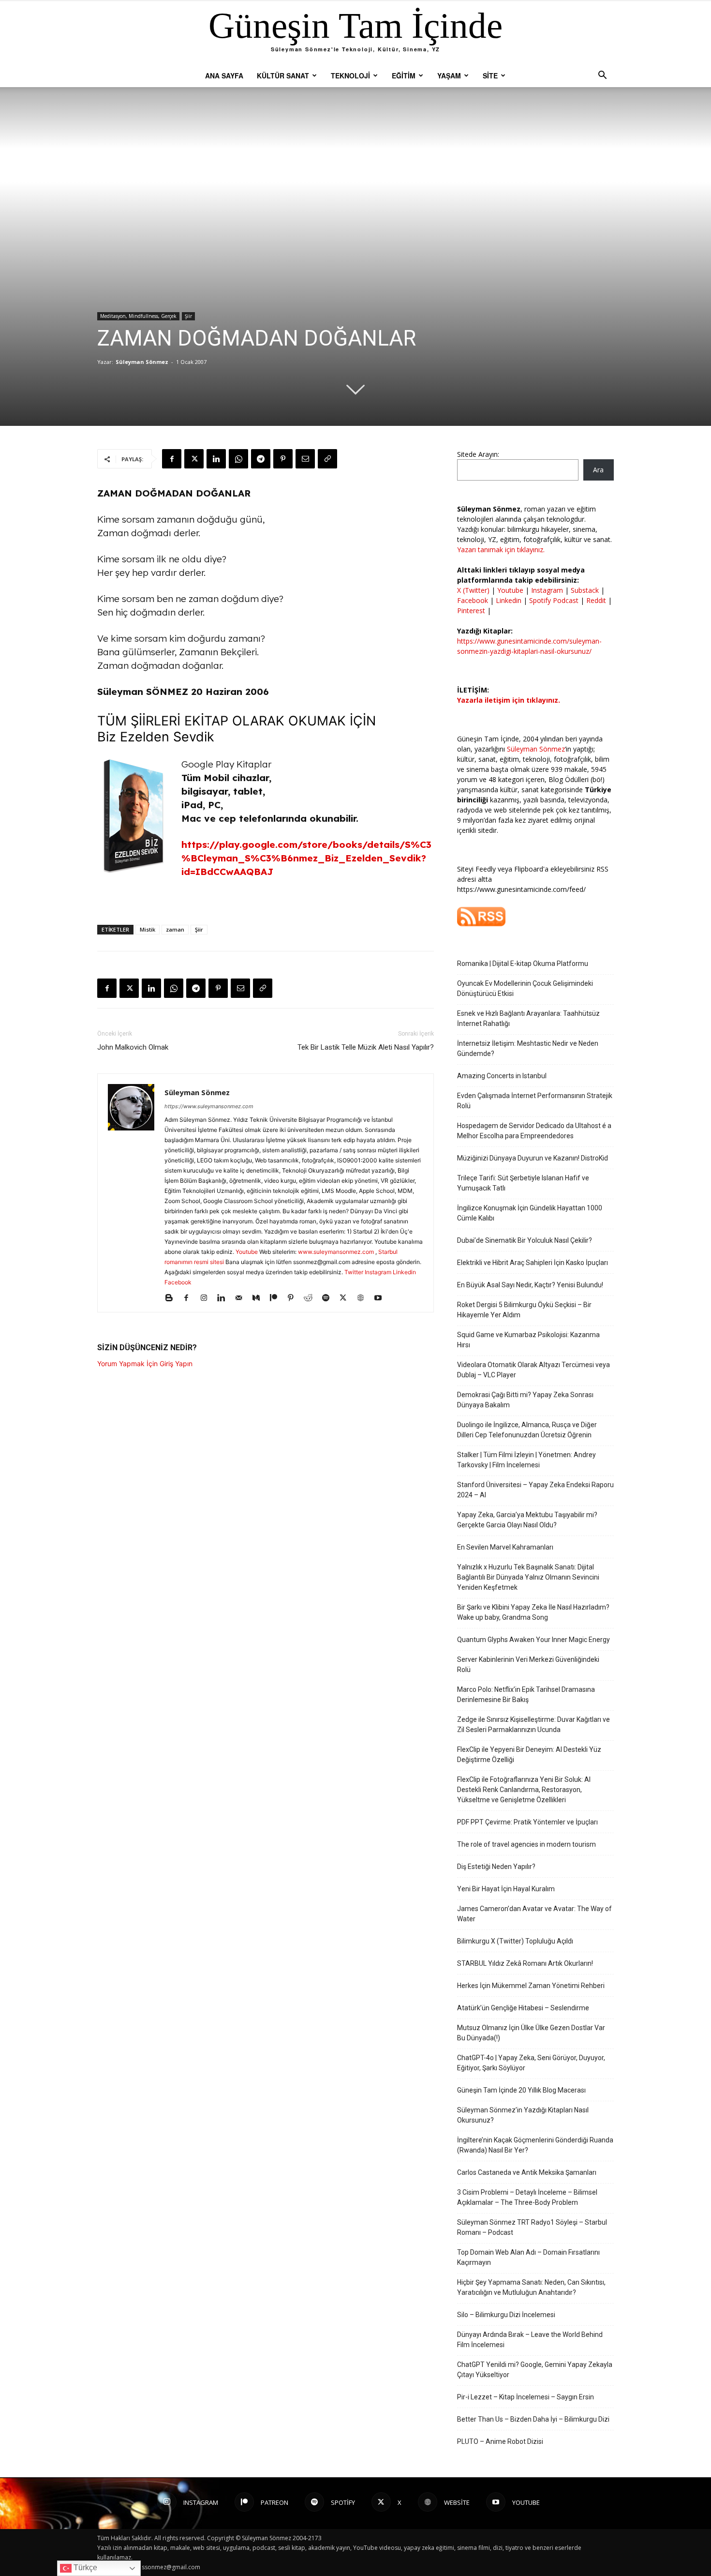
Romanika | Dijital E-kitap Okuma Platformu (523, 964)
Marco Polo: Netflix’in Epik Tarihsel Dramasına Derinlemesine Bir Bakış (526, 1695)
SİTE (490, 75)
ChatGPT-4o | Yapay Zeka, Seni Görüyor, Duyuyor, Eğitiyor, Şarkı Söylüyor (531, 2063)
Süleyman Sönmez (142, 362)
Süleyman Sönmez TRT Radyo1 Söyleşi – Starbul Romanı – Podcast (532, 2227)
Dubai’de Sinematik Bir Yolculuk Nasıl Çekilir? (525, 1240)
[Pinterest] (283, 459)
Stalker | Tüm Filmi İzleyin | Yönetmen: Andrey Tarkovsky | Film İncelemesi (526, 1460)
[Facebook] (172, 459)
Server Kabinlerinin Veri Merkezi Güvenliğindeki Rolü (528, 1665)
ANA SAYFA (224, 75)
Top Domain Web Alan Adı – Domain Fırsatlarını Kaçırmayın (528, 2257)
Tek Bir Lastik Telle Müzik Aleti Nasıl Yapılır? (366, 1047)
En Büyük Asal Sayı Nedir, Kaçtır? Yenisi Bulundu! (530, 1285)
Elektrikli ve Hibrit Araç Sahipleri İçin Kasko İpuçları (533, 1263)
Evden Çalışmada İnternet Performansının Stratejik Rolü (535, 1101)
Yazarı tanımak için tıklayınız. (501, 550)
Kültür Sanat (283, 75)
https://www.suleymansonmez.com (209, 1106)
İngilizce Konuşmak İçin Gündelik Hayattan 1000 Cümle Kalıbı (530, 1213)
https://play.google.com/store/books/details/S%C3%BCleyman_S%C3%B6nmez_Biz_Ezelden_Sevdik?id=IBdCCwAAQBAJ (306, 858)
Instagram (378, 1272)
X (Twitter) (474, 590)
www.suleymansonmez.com (337, 1252)
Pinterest (472, 610)
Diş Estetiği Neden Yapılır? (496, 1867)
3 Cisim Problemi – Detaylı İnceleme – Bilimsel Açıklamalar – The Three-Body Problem (527, 2197)
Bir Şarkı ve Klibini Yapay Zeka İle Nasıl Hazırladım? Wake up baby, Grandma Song (533, 1612)
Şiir (188, 316)
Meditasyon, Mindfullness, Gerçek (138, 316)
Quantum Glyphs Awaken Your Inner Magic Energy (533, 1640)
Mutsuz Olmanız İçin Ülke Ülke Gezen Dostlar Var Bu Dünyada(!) (531, 2033)
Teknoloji (350, 75)
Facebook (178, 1282)
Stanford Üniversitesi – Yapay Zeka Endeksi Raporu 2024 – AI (535, 1490)
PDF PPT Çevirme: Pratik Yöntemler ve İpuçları (527, 1822)
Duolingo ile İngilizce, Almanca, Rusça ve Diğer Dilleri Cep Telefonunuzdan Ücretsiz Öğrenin (527, 1430)
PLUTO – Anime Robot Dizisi (500, 2441)
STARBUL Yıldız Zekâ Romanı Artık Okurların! (525, 1963)
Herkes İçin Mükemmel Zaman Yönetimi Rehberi (531, 1986)
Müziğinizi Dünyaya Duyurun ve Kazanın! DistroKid (533, 1158)
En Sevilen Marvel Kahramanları (505, 1547)
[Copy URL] (327, 459)
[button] (602, 76)
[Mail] (242, 1298)
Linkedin (404, 1272)
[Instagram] (207, 1298)
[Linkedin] (216, 459)
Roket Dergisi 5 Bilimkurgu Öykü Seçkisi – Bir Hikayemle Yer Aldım (524, 1310)
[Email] (305, 459)
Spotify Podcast (554, 600)
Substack (585, 590)
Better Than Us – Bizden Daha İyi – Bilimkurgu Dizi (533, 2419)
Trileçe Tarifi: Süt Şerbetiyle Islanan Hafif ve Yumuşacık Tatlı (523, 1183)
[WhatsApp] (238, 459)
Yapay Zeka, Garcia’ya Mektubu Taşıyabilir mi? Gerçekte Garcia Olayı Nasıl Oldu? (527, 1520)
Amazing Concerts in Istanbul (502, 1076)
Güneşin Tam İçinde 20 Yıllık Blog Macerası (521, 2090)
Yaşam (449, 75)
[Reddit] (312, 1298)
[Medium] (259, 1298)
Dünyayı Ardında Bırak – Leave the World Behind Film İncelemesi (530, 2340)
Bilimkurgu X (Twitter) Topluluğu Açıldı (515, 1941)
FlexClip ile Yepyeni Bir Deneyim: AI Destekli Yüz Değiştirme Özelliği (529, 1755)
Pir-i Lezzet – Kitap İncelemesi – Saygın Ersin (526, 2397)
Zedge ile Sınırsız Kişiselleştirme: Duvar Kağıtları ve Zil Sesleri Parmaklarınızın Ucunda (533, 1725)
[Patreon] (277, 1298)
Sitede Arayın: (478, 454)
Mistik (148, 929)
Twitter (354, 1272)
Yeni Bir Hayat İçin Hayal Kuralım (506, 1889)
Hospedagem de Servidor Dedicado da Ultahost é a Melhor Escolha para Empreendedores (534, 1131)
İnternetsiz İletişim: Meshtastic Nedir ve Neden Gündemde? (528, 1048)
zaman (175, 929)
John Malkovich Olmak (133, 1047)
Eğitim (404, 75)
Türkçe (84, 2568)
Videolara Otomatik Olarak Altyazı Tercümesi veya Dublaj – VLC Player (533, 1370)
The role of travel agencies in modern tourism (526, 1844)
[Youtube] (381, 1298)
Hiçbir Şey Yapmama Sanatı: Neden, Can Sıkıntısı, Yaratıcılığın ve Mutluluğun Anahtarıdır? (531, 2287)
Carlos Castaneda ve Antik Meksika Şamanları (527, 2172)
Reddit (596, 600)
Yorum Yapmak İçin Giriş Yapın (145, 1363)
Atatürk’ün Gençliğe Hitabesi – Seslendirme (523, 2008)
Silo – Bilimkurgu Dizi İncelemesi (506, 2315)
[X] (194, 459)
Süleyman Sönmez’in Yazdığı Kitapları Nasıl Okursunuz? (523, 2115)
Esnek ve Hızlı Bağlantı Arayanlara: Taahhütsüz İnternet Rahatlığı (528, 1018)
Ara (598, 470)
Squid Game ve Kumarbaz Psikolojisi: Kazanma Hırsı (528, 1340)
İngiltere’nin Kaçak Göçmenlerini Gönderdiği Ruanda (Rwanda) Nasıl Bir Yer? (535, 2145)
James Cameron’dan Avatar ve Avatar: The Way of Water (534, 1914)
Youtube (247, 1252)
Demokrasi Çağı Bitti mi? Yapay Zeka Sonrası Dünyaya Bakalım (525, 1400)
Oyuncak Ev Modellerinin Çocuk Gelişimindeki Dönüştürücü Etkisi (525, 988)
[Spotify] (329, 1298)
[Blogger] (172, 1298)
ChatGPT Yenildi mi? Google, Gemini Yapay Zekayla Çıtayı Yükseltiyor (535, 2370)
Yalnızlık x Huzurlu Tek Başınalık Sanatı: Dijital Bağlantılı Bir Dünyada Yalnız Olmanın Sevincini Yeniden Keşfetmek (528, 1577)
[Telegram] (261, 459)
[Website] (364, 1298)
